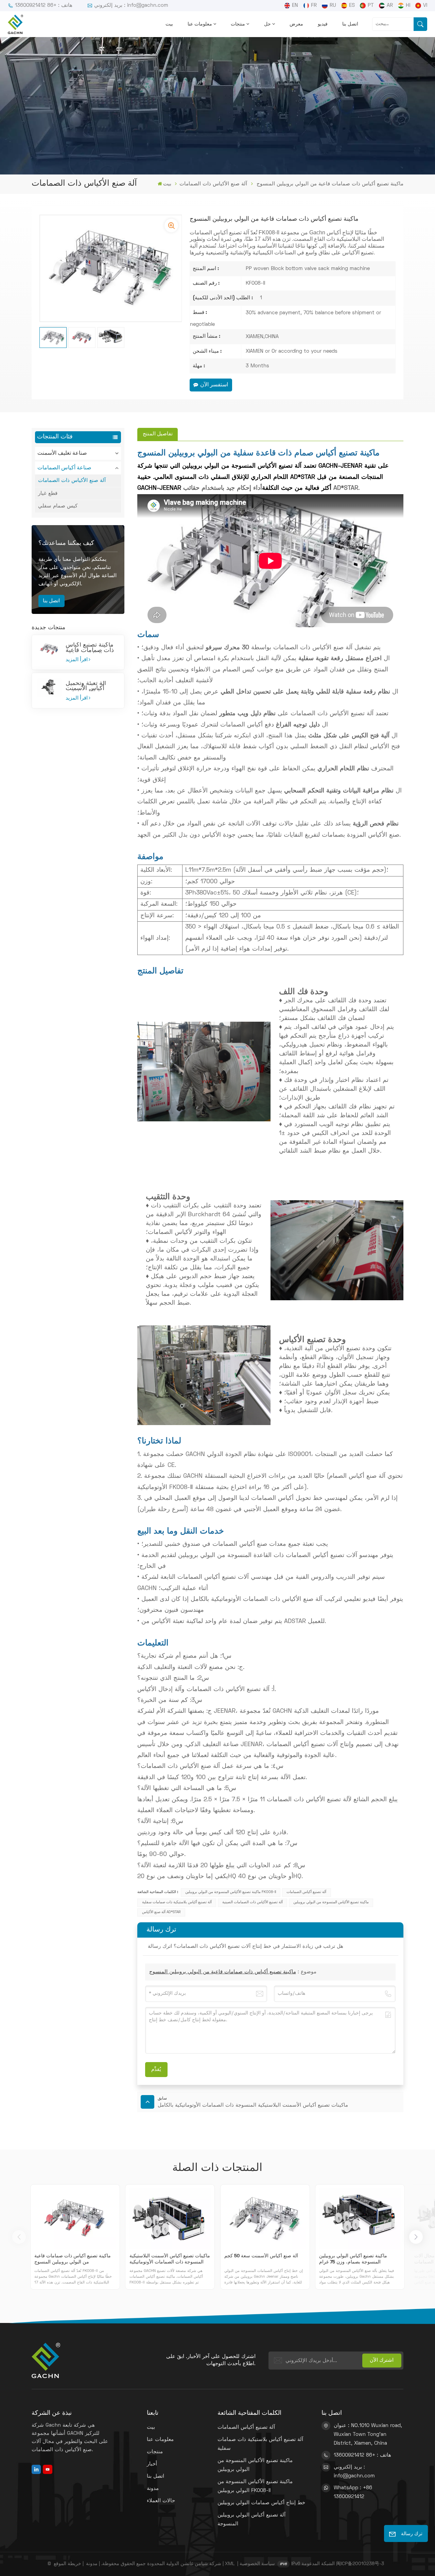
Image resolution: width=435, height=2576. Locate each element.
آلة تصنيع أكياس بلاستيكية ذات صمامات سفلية (177, 1902)
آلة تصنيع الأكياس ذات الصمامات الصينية (253, 1902)
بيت (169, 24)
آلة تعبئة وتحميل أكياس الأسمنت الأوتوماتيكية (86, 686)
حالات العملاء (161, 2501)
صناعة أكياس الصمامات (64, 468)
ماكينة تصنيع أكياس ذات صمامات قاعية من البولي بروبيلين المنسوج (90, 648)
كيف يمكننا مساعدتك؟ (66, 543)
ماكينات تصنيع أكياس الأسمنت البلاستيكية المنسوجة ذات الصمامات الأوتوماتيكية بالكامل (170, 2260)
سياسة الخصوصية (257, 2564)
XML (230, 2564)
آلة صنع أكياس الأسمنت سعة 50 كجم (261, 2256)
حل (267, 24)
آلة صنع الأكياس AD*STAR (161, 1912)
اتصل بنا (350, 24)
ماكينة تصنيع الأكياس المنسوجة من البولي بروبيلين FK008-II (231, 1892)
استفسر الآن (214, 385)
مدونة (153, 2489)
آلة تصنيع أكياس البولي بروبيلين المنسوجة (251, 2520)
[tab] (157, 434)
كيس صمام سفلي (58, 506)
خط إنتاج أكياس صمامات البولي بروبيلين (261, 2503)
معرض (296, 24)
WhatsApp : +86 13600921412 (353, 2492)
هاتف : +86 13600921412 (44, 5)
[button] (416, 2237)
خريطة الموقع (67, 2564)
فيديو (323, 24)
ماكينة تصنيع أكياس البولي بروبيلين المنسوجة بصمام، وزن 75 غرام (353, 2259)
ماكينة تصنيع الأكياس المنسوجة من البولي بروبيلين (331, 1902)
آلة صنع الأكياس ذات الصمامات (213, 184)
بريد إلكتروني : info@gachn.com (131, 5)
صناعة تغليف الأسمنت (62, 453)
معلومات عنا (200, 24)
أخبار (152, 2464)
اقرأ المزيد (77, 660)
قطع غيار (48, 494)
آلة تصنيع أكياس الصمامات (306, 1892)
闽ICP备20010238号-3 (360, 2564)
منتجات (238, 24)
